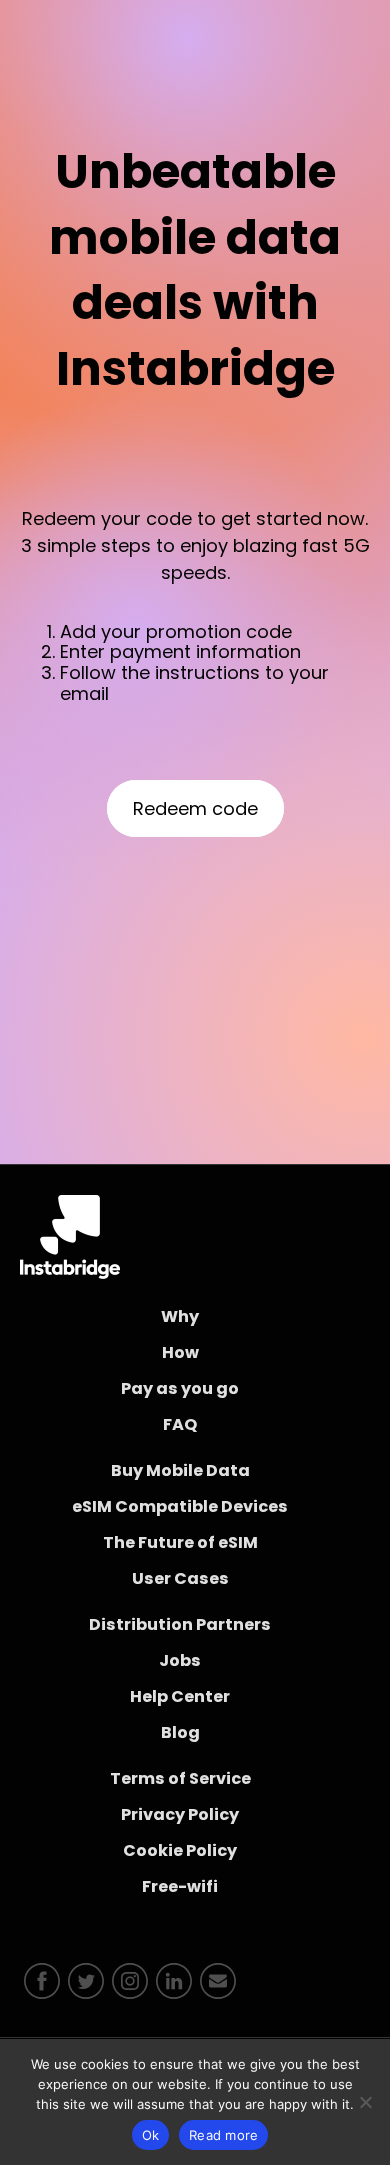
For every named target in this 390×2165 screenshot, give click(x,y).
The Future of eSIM (180, 1542)
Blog (180, 1732)
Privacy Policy (180, 1814)
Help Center (180, 1696)
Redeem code (195, 808)
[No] (365, 2102)
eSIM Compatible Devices (180, 1506)
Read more (223, 2135)
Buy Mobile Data (180, 1470)
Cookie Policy (180, 1850)
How (180, 1352)
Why (180, 1316)
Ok (151, 2135)
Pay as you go (180, 1388)
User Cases (180, 1578)
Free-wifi (180, 1886)
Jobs (180, 1660)
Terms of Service (180, 1778)
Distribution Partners (180, 1624)
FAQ (180, 1424)
